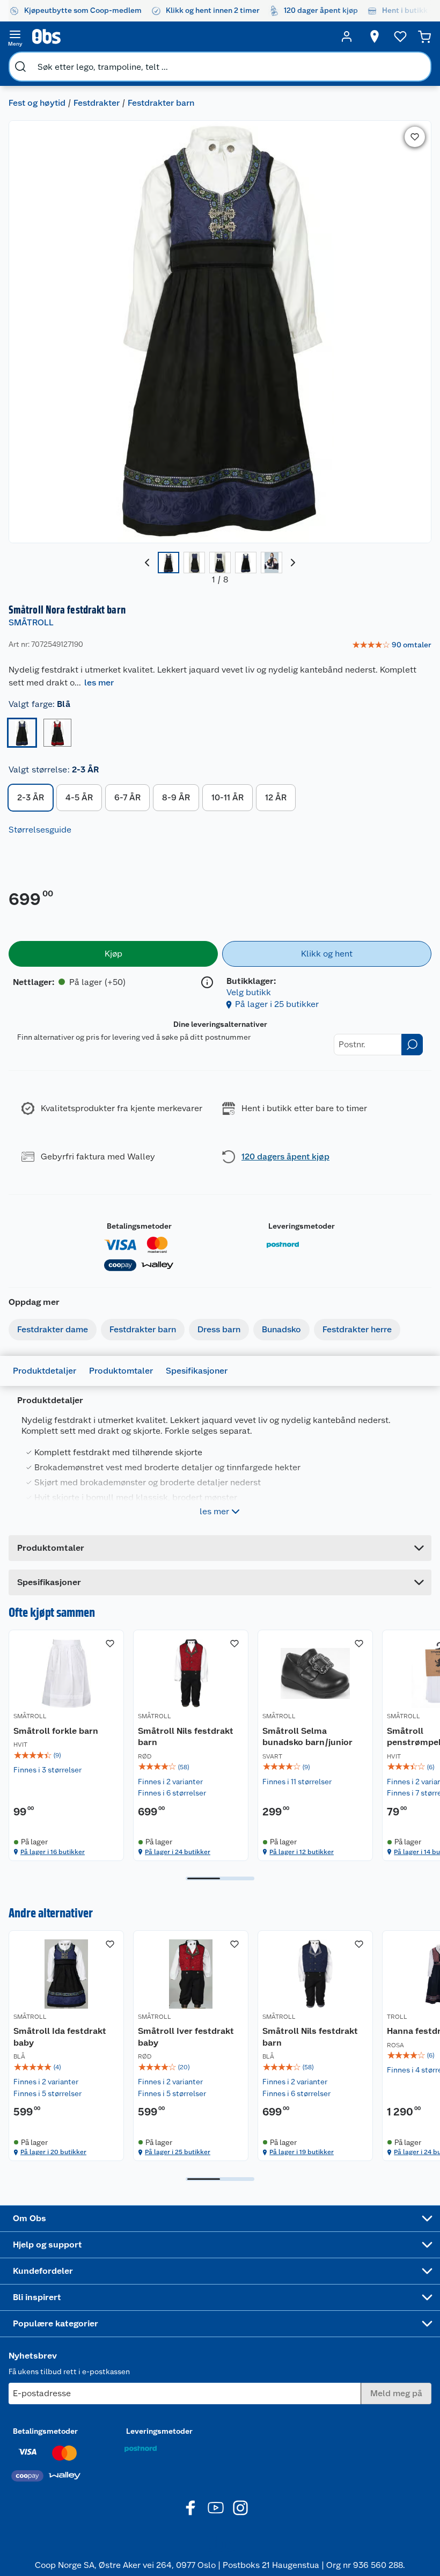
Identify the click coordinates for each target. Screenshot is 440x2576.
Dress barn (219, 1329)
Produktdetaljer (45, 1371)
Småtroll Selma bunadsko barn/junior (307, 1737)
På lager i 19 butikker (302, 2152)
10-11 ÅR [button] (228, 797)
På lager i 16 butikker (53, 1852)
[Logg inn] (347, 37)
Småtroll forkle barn (56, 1731)
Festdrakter (97, 103)
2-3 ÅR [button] (31, 797)
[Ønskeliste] (400, 37)
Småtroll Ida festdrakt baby (60, 2037)
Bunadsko (281, 1329)
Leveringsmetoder (302, 1226)
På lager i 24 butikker (178, 1852)
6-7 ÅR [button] (127, 797)
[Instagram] (240, 2508)
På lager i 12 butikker (302, 1852)
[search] (20, 67)
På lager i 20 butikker (53, 2152)
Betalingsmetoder (139, 1226)
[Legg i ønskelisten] (415, 137)
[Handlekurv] (424, 37)
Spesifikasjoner (197, 1371)
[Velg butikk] (375, 37)
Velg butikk (249, 992)
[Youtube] (216, 2508)
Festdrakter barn (161, 103)
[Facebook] (191, 2508)
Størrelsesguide (40, 830)
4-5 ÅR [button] (79, 797)
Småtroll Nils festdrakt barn (186, 1737)
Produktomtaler (121, 1371)
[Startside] (181, 37)
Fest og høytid (37, 103)
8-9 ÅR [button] (176, 797)
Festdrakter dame (53, 1329)
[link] (392, 645)
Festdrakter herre (357, 1329)
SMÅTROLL (31, 622)
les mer (99, 683)
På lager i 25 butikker (277, 1004)
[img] (66, 1755)
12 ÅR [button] (276, 797)
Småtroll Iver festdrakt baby (186, 2037)
